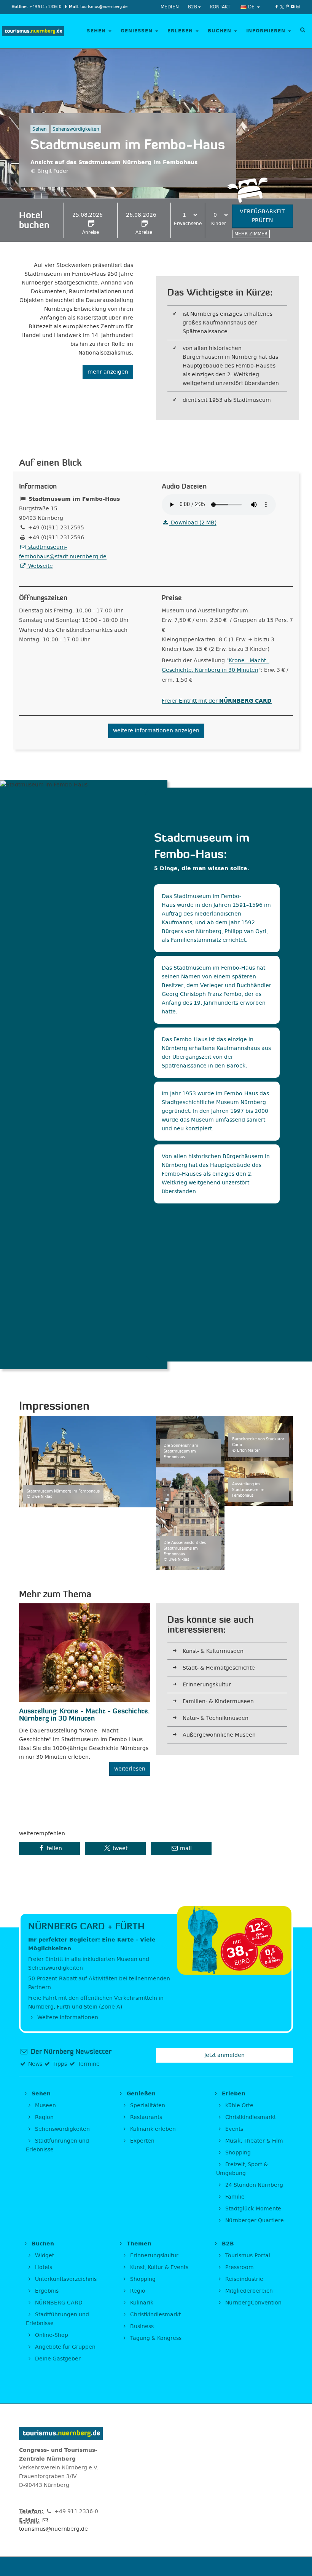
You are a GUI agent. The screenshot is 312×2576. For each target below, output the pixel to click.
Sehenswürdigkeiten (62, 2129)
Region (44, 2117)
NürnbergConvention (253, 2303)
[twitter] (282, 7)
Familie (234, 2197)
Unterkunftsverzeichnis (65, 2279)
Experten (142, 2141)
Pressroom (239, 2267)
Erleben (181, 31)
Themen (138, 2244)
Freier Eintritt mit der (217, 701)
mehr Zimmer (251, 234)
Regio (137, 2291)
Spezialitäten (147, 2105)
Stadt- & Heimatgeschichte (219, 1668)
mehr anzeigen (108, 372)
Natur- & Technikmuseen (216, 1718)
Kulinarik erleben (152, 2129)
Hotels (43, 2267)
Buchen (220, 31)
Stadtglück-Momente (252, 2209)
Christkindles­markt (155, 2315)
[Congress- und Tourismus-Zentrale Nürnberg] (33, 31)
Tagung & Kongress (155, 2338)
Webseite (40, 566)
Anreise (91, 232)
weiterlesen (130, 1769)
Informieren (267, 31)
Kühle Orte (239, 2105)
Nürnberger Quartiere (254, 2220)
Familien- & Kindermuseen (218, 1701)
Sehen (97, 31)
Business (141, 2326)
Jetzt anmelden (224, 2055)
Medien (170, 7)
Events (233, 2129)
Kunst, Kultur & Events (158, 2267)
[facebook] (277, 7)
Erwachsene (188, 224)
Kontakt (220, 7)
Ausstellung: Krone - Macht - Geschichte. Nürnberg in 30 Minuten (84, 1715)
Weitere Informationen (67, 2017)
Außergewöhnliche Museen (219, 1735)
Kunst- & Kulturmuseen (213, 1651)
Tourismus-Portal (247, 2256)
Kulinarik (141, 2303)
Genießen (138, 31)
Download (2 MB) (193, 523)
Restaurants (145, 2117)
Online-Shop (51, 2335)
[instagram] (298, 7)
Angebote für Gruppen (64, 2347)
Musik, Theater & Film (253, 2141)
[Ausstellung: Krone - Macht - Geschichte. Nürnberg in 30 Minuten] (85, 1653)
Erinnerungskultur (207, 1685)
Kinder (219, 224)
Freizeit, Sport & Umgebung (242, 2169)
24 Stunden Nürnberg (253, 2185)
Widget (44, 2256)
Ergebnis (46, 2291)
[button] (49, 1848)
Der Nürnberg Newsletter (70, 2052)
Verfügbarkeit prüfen (262, 216)
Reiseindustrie (244, 2279)
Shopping (237, 2153)
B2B (193, 7)
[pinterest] (287, 7)
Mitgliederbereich (248, 2291)
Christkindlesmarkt (250, 2117)
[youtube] (293, 7)
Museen (45, 2105)
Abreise (144, 232)
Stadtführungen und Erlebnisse (57, 2145)
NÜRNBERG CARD (58, 2303)
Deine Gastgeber (57, 2359)
